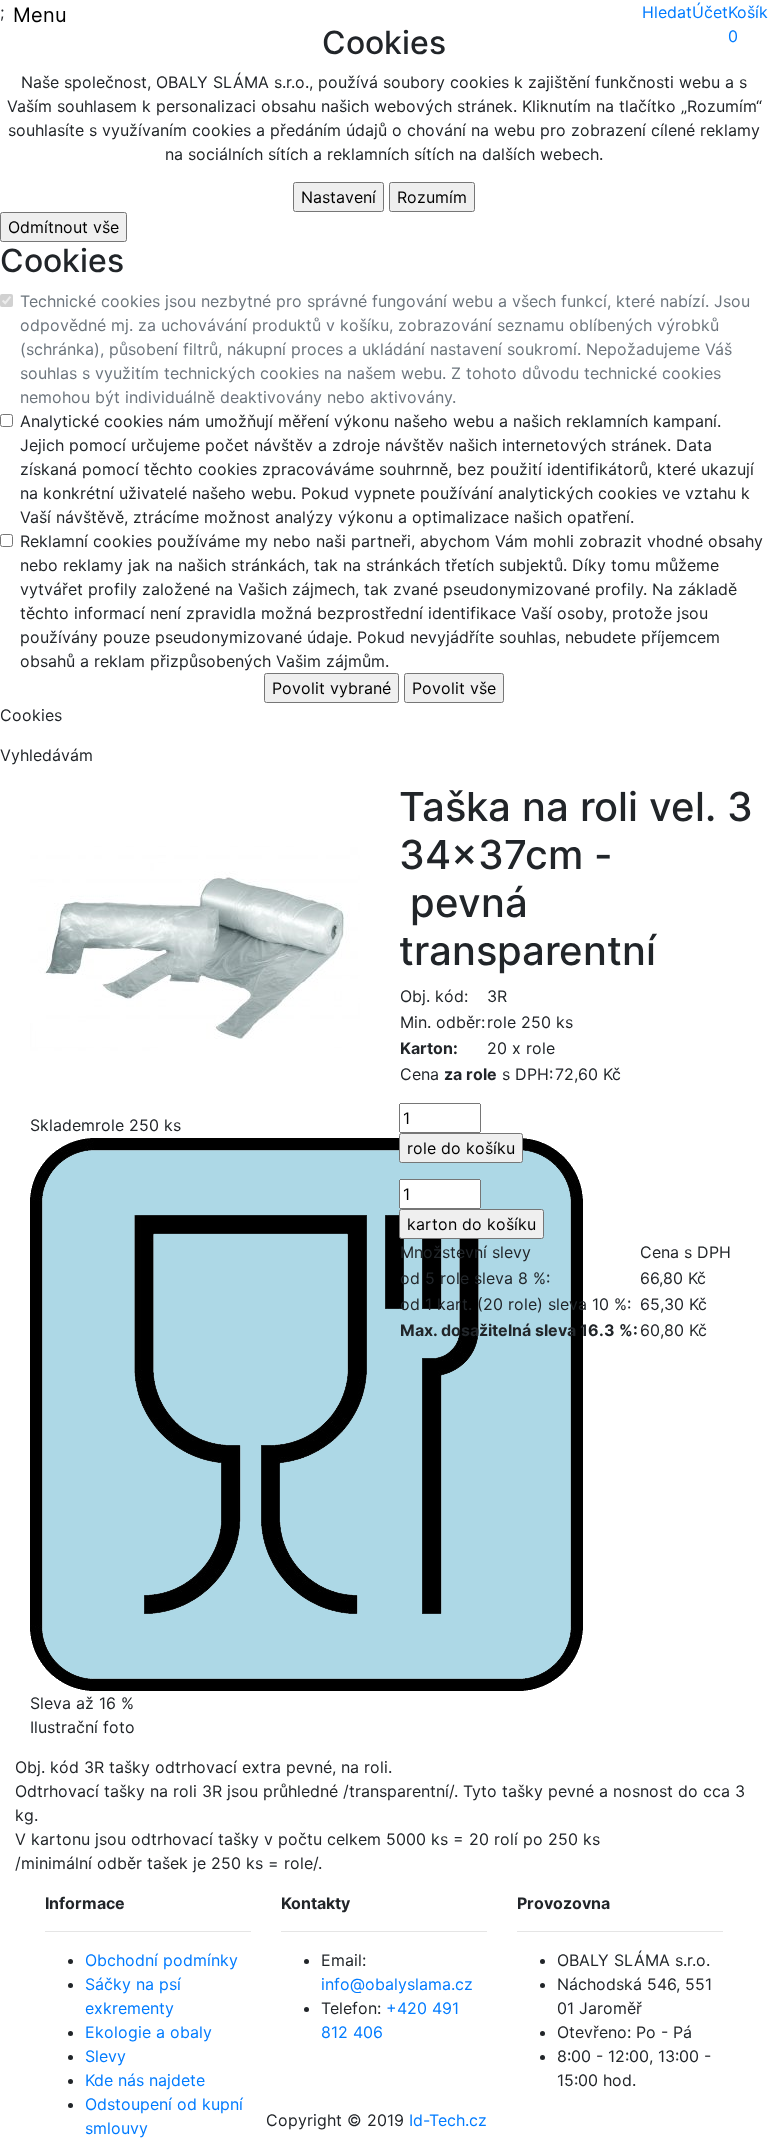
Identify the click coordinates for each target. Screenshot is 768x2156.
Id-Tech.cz (448, 2120)
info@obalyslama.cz (397, 1984)
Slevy (105, 2056)
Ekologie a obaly (148, 2032)
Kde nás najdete (145, 2080)
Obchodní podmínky (161, 1960)
